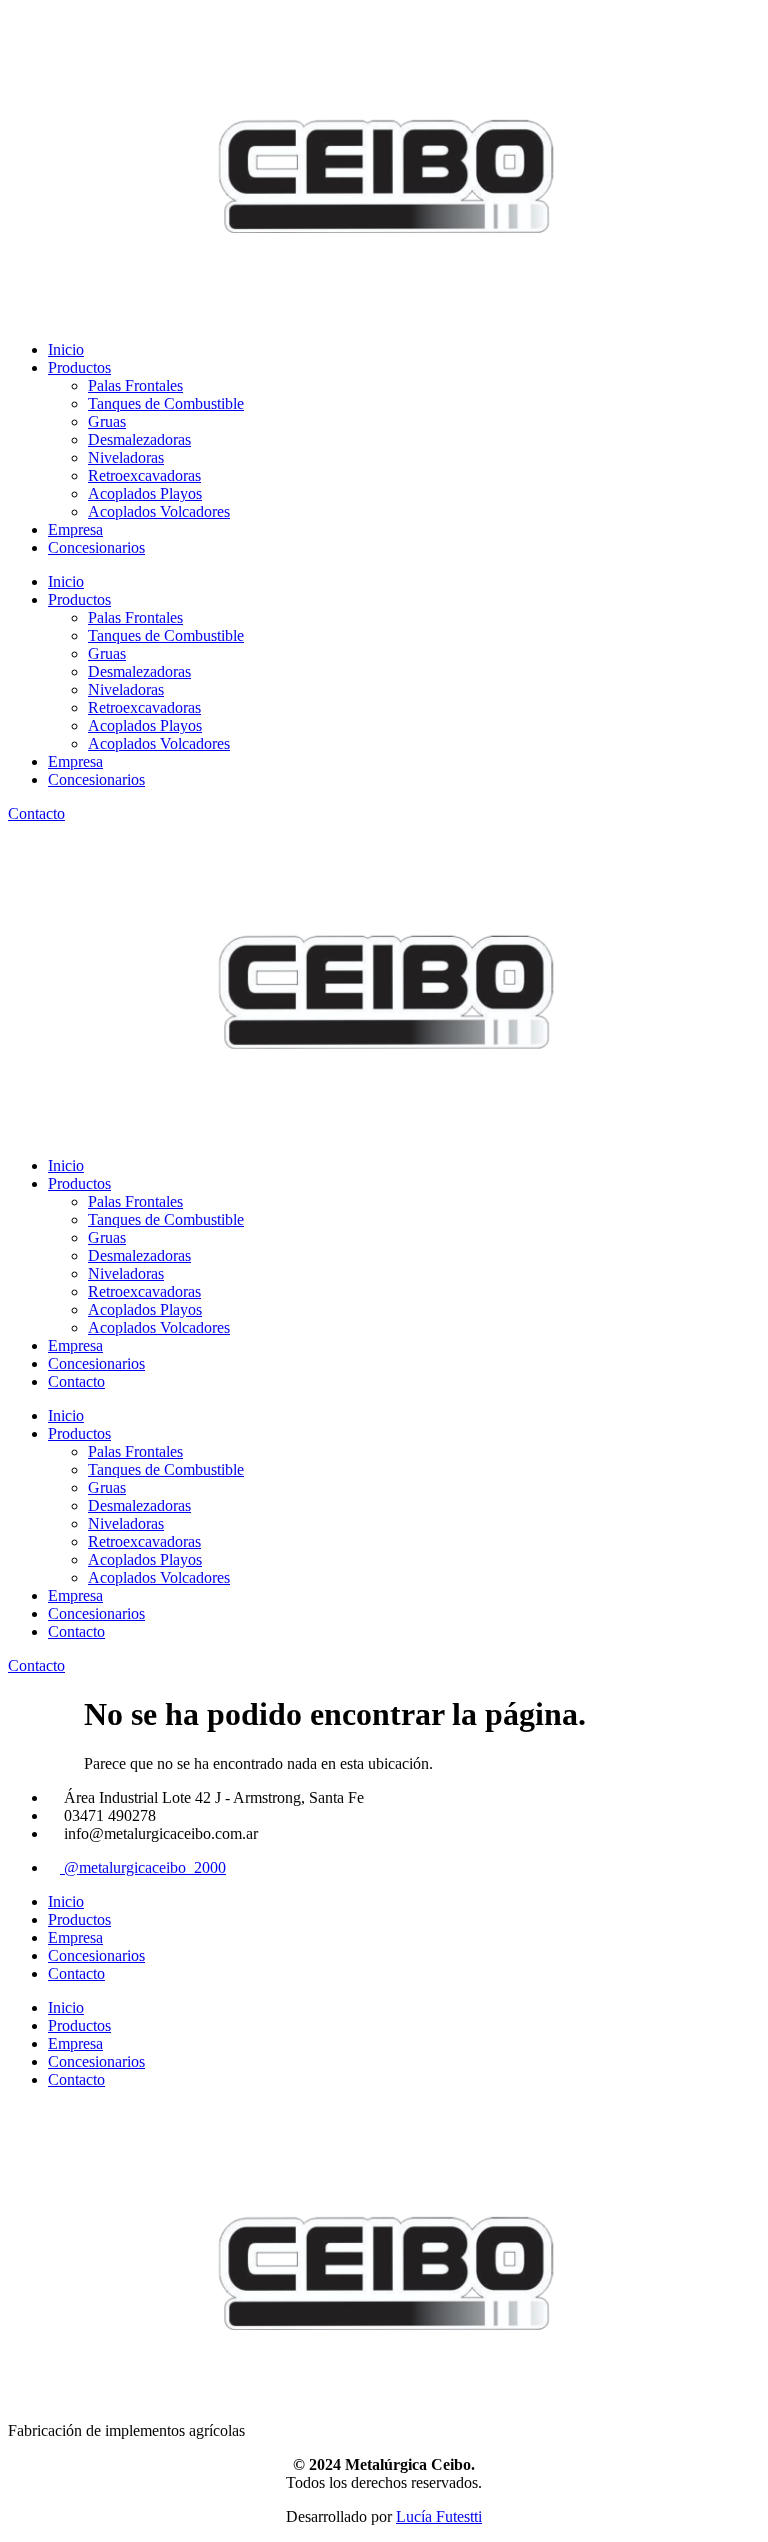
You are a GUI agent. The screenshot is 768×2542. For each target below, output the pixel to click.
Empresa (75, 529)
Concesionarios (96, 547)
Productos (79, 367)
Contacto (76, 1381)
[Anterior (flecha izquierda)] (35, 1271)
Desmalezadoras (139, 439)
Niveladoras (126, 457)
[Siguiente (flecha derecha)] (733, 1271)
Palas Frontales (135, 385)
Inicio (66, 349)
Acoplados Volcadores (159, 511)
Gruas (107, 421)
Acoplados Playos (145, 493)
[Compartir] (658, 22)
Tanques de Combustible (166, 403)
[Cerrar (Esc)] (702, 22)
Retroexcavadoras (144, 475)
